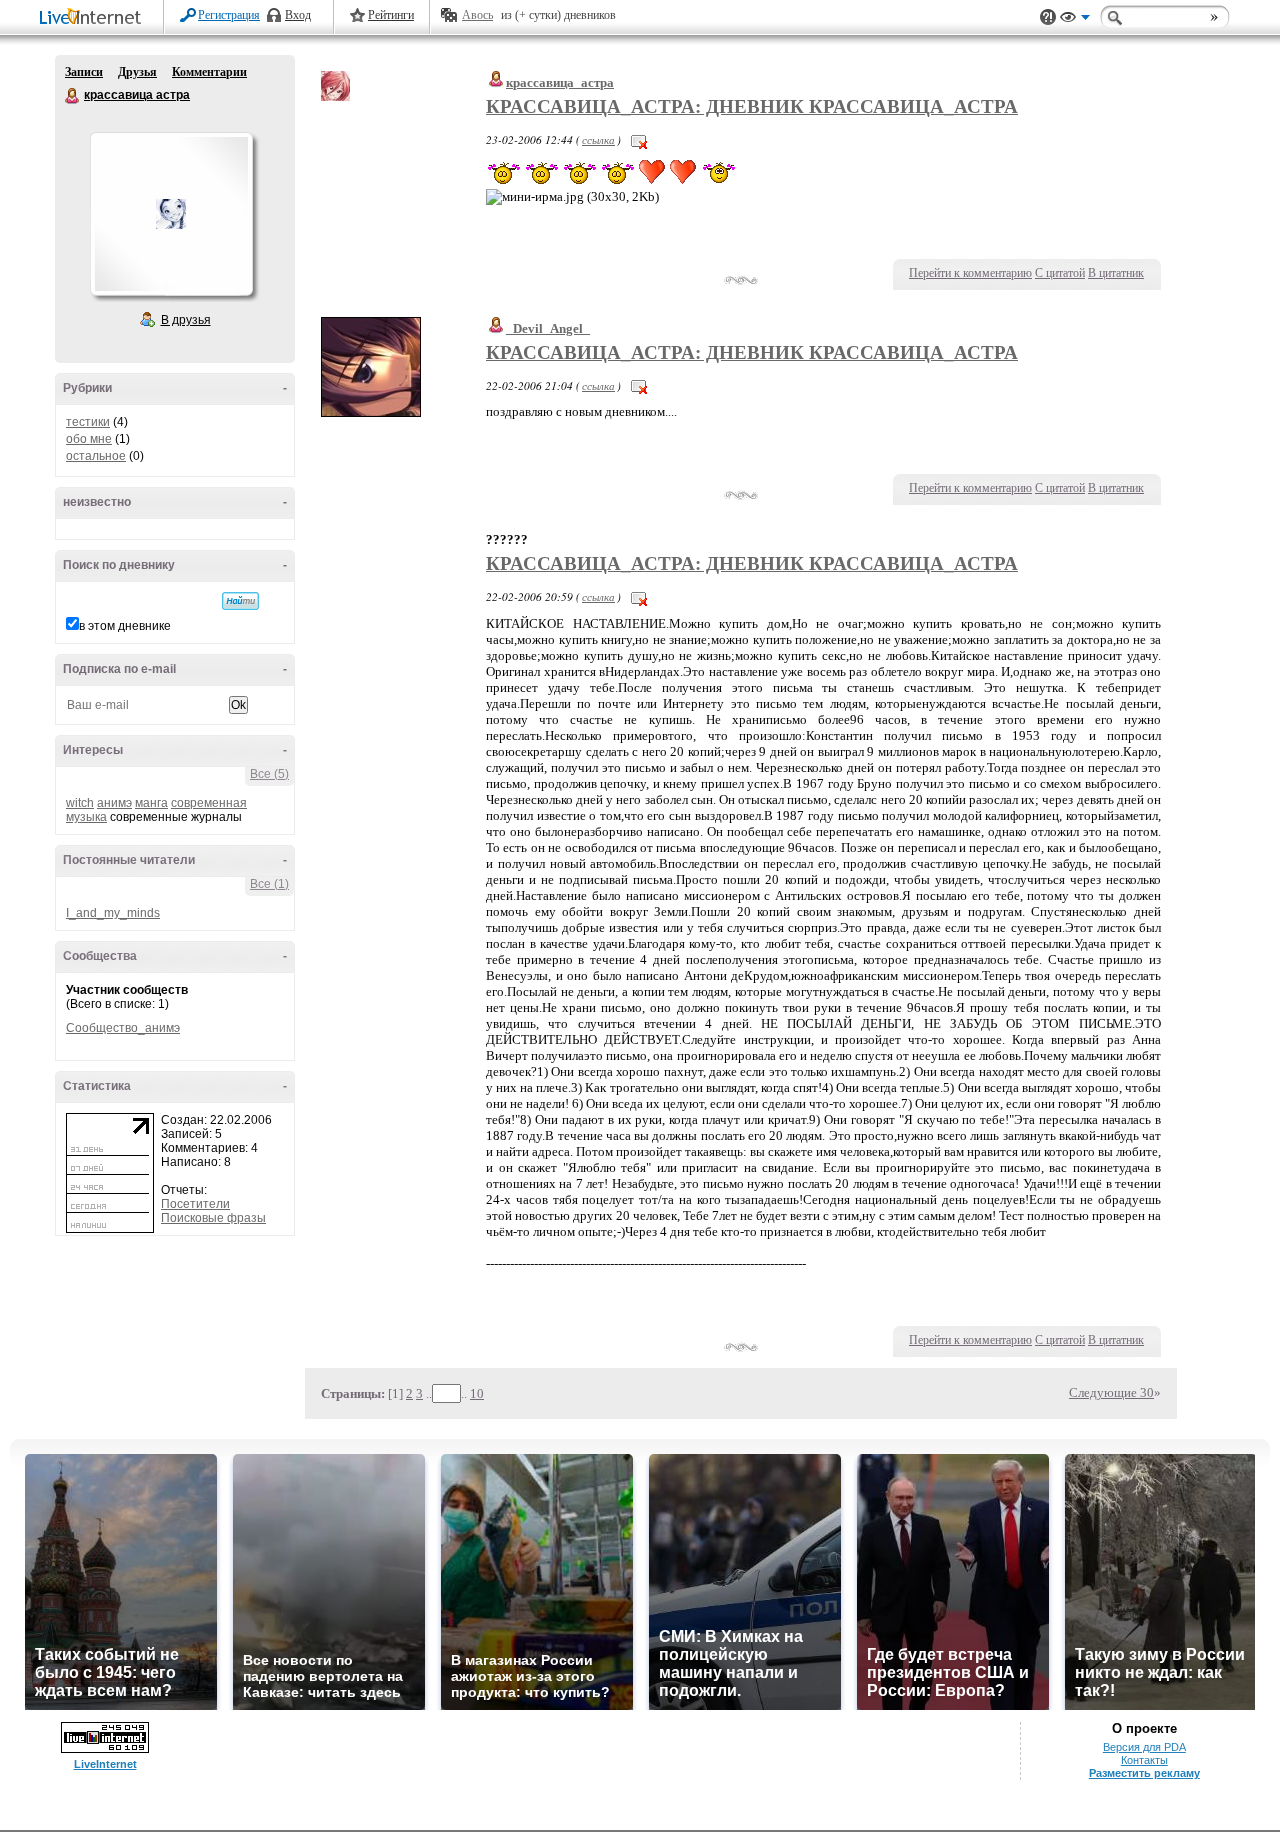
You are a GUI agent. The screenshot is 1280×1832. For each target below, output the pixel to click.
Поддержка (1048, 17)
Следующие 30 (1111, 1392)
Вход (298, 15)
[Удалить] (639, 139)
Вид (1075, 20)
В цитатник (1116, 273)
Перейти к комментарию (970, 273)
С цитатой (1060, 273)
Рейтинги (391, 15)
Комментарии (209, 72)
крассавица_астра (560, 82)
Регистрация (229, 15)
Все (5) (269, 774)
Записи (84, 72)
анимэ (114, 803)
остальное (96, 456)
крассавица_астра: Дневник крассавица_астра (752, 106)
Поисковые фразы (213, 1218)
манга (151, 803)
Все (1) (269, 884)
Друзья (137, 72)
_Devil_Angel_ (548, 328)
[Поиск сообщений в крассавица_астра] (240, 601)
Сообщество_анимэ (123, 1028)
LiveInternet (94, 18)
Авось (477, 15)
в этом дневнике (125, 626)
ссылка (598, 139)
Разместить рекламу (1144, 1773)
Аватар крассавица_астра (171, 214)
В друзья (186, 320)
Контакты (1144, 1760)
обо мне (89, 439)
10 (477, 1393)
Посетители (195, 1204)
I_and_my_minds (113, 913)
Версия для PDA (1144, 1747)
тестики (88, 422)
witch (80, 803)
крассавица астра (73, 96)
